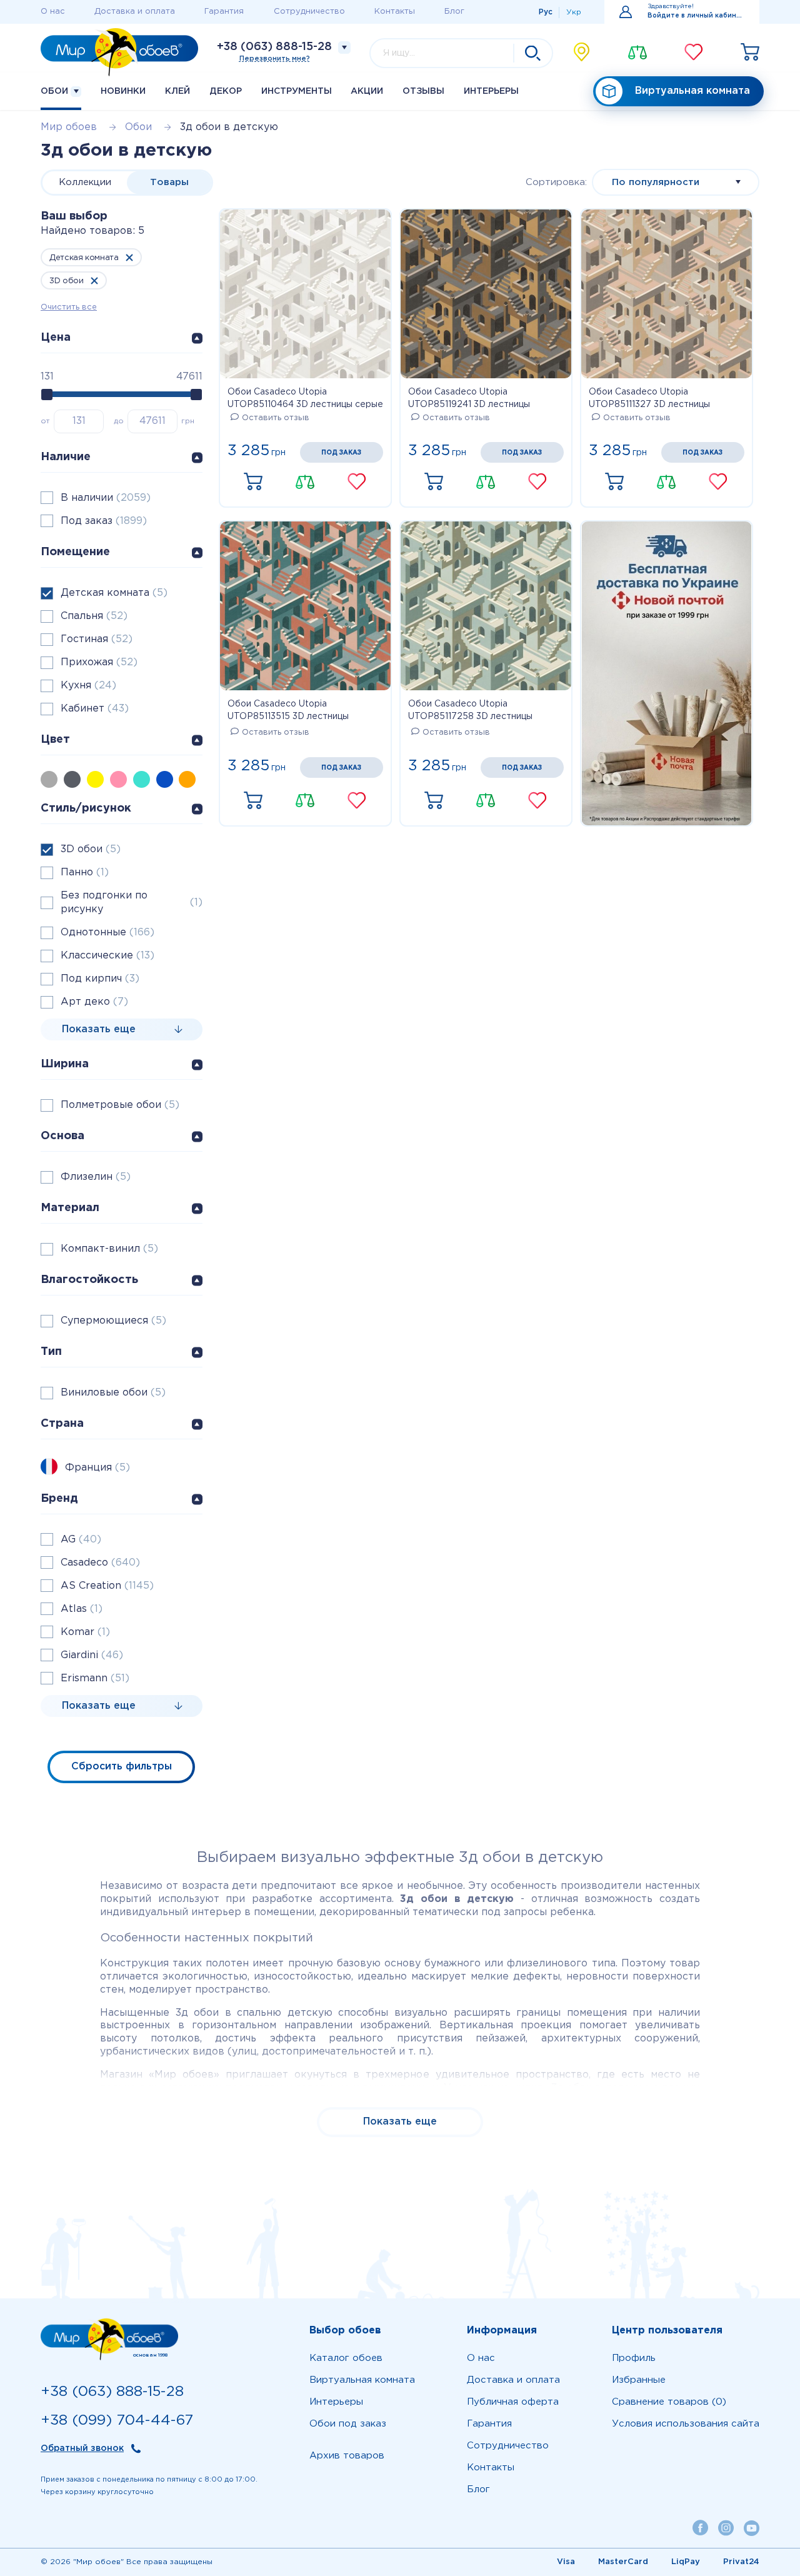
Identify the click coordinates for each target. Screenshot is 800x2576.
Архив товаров (347, 2456)
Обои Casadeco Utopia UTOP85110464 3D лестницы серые (305, 398)
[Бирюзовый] (145, 779)
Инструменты (297, 91)
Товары (169, 182)
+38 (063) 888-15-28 (274, 47)
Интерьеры (491, 91)
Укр (574, 12)
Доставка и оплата (135, 12)
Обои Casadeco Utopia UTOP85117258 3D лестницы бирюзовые (470, 712)
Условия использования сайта (686, 2424)
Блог (454, 12)
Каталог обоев (346, 2358)
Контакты (395, 12)
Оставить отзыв (276, 418)
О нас (53, 12)
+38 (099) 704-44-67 (117, 2421)
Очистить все (69, 307)
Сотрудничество (309, 12)
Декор (226, 91)
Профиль (634, 2358)
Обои (56, 91)
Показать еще (400, 2122)
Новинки (123, 91)
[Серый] (52, 779)
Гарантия (224, 12)
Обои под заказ (348, 2424)
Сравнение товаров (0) (669, 2402)
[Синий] (168, 779)
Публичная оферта (513, 2402)
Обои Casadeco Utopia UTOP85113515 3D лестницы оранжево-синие (288, 712)
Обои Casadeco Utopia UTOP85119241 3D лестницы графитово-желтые (469, 400)
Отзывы (423, 91)
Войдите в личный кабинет (696, 16)
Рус (546, 12)
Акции (367, 91)
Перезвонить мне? (275, 59)
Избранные (639, 2380)
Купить (253, 482)
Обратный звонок (82, 2448)
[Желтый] (98, 779)
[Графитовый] (75, 779)
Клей (177, 91)
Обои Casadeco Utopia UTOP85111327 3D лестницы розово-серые (649, 400)
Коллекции (85, 182)
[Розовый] (122, 779)
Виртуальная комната (692, 91)
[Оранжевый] (190, 779)
